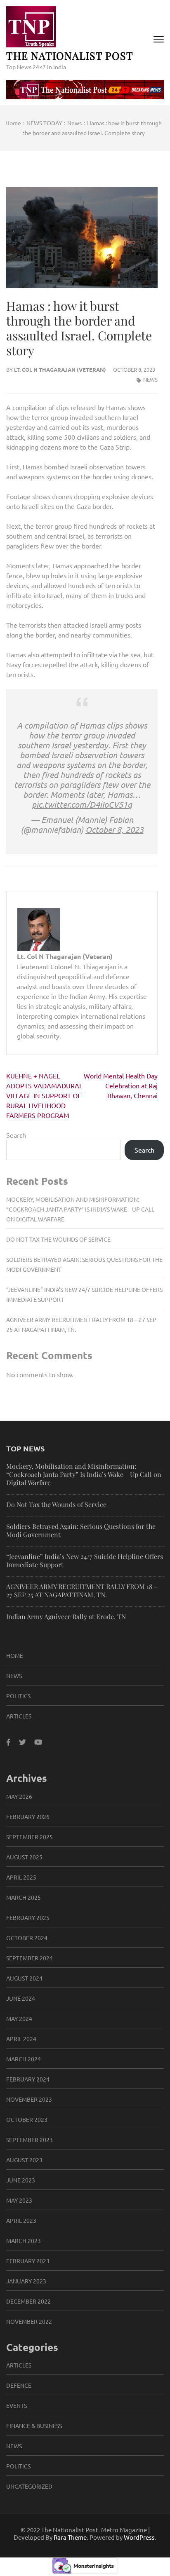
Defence (19, 2385)
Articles (19, 1716)
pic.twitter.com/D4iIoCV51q (82, 804)
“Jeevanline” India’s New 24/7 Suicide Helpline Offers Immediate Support (85, 1560)
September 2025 (30, 1837)
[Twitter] (22, 1742)
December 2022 (28, 2301)
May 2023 (19, 2200)
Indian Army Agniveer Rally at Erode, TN (66, 1616)
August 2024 (24, 1978)
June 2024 (21, 1998)
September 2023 (30, 2140)
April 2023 (21, 2220)
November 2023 (29, 2099)
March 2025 (24, 1897)
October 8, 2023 (115, 829)
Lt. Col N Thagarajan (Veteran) (60, 369)
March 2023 (24, 2241)
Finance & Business (34, 2426)
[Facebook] (8, 1742)
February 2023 (28, 2261)
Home (15, 1655)
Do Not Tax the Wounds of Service (58, 1239)
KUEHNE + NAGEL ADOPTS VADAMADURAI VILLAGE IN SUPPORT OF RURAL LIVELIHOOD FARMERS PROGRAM (44, 1095)
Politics (18, 1696)
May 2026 (19, 1796)
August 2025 (24, 1857)
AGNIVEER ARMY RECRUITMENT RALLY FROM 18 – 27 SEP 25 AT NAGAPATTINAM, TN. (82, 1590)
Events (17, 2405)
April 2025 (21, 1877)
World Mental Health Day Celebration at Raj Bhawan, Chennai (121, 1085)
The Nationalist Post (70, 55)
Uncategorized (29, 2486)
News (150, 379)
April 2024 (21, 2039)
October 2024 (27, 1938)
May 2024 (19, 2018)
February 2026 (28, 1817)
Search (16, 1135)
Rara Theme (70, 2537)
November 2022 (29, 2321)
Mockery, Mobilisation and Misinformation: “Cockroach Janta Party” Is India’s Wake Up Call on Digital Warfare (80, 1209)
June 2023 (21, 2180)
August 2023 (24, 2160)
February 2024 (28, 2079)
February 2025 (28, 1917)
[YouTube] (38, 1742)
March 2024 (24, 2059)
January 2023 (26, 2281)
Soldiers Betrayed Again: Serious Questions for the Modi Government (81, 1530)
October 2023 (27, 2119)
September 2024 (30, 1958)
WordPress (139, 2537)
